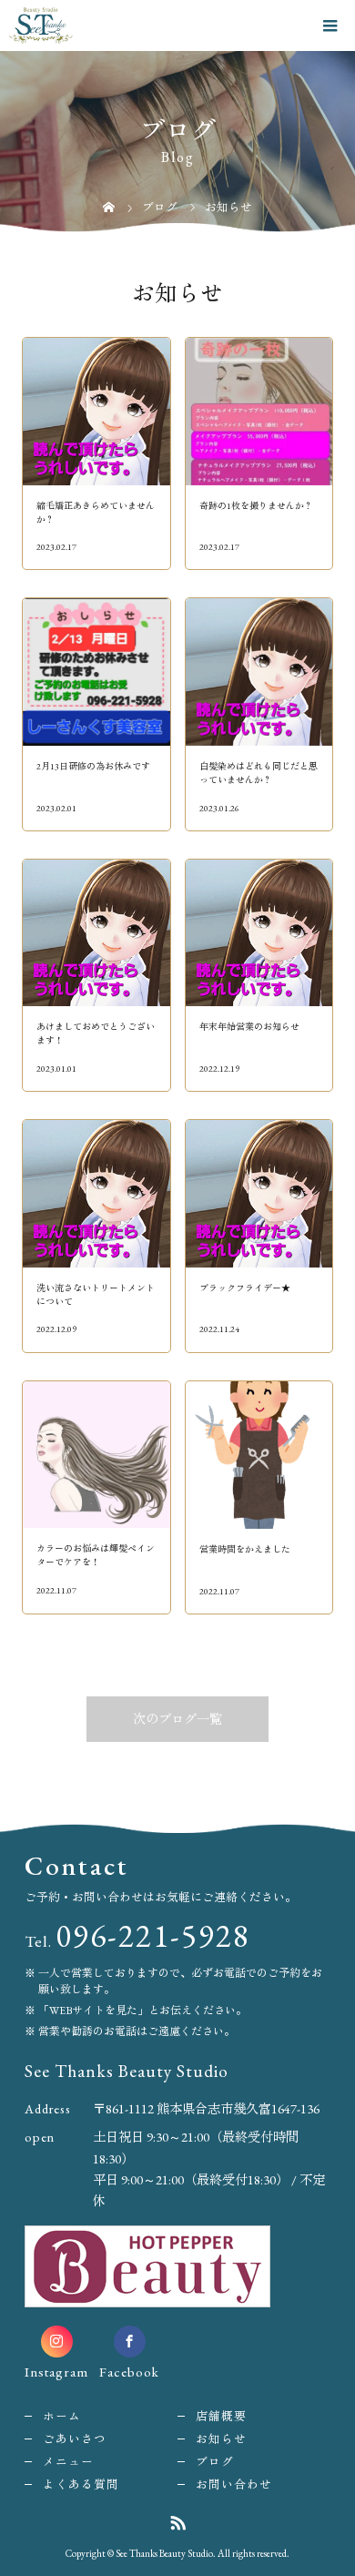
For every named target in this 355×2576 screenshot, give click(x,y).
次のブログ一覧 (177, 1719)
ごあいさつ (75, 2439)
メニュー (68, 2462)
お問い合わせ (234, 2484)
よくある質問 (81, 2484)
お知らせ (221, 2439)
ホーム (62, 2416)
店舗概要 (221, 2416)
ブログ (215, 2462)
